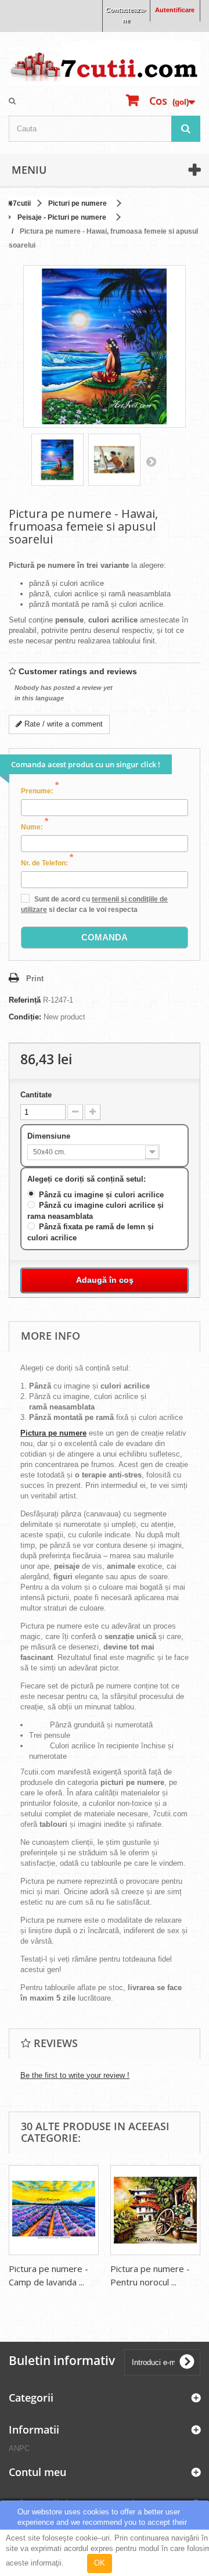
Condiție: (25, 1017)
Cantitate (36, 1095)
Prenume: (40, 790)
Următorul (151, 461)
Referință (25, 1000)
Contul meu (37, 2472)
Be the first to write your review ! (75, 2075)
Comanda (105, 937)
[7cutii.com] (105, 63)
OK (100, 2563)
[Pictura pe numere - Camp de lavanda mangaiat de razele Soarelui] (54, 2210)
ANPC (19, 2448)
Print (35, 978)
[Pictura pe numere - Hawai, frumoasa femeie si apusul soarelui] (57, 460)
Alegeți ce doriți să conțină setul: (88, 1179)
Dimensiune (50, 1136)
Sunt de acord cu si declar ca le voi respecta (94, 904)
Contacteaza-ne (126, 15)
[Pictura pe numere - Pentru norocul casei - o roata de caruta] (155, 2210)
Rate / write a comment (62, 724)
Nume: (35, 827)
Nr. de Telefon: (47, 863)
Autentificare (175, 10)
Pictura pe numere (53, 1433)
